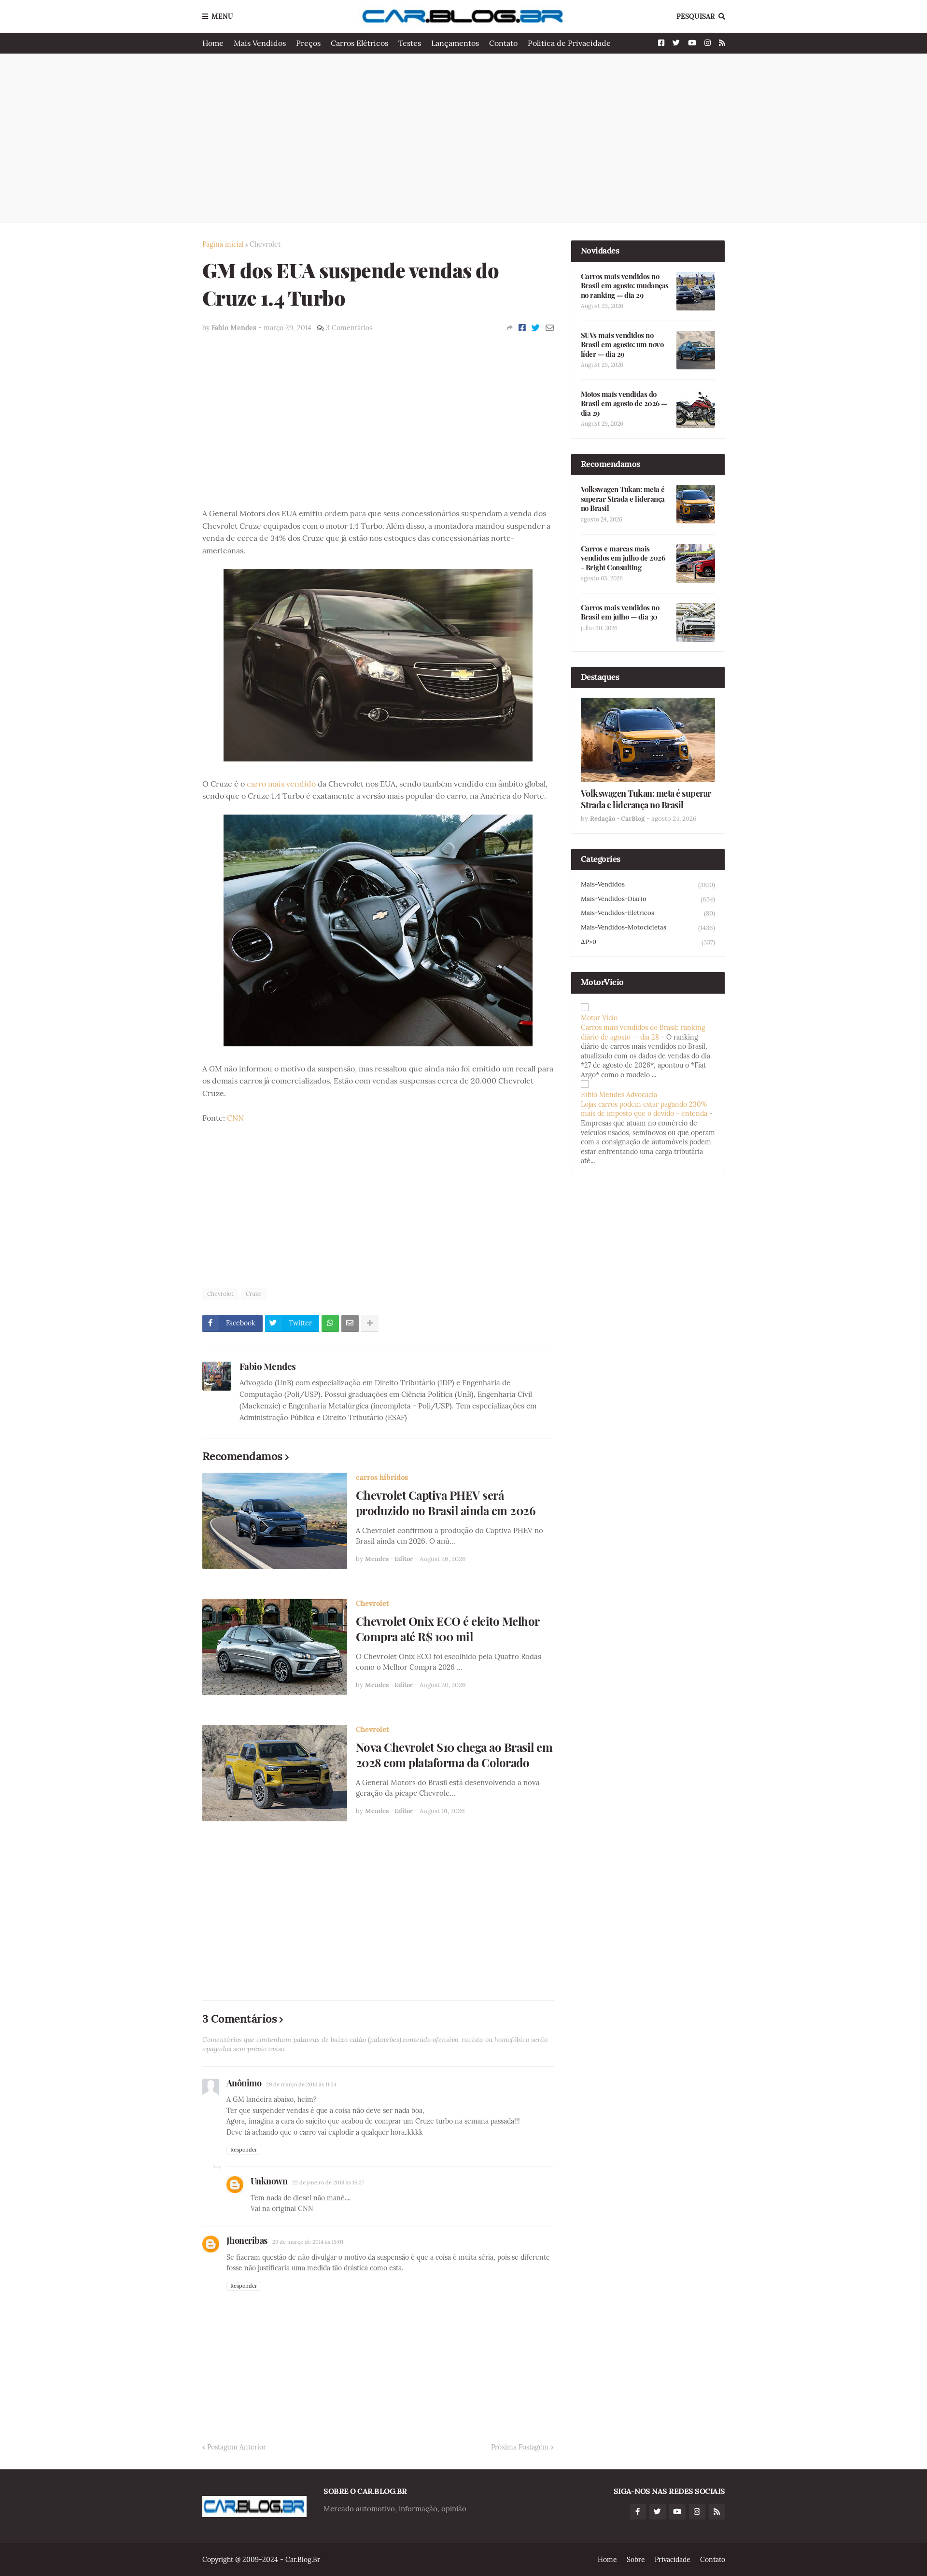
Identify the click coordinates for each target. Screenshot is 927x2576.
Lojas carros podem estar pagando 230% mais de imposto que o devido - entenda (644, 1109)
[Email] (550, 328)
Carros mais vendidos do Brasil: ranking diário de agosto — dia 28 (643, 1032)
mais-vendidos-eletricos (648, 913)
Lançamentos (455, 43)
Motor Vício (599, 1018)
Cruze (254, 1294)
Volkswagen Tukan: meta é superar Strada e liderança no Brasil (623, 499)
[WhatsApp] (330, 1323)
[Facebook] (522, 328)
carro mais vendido (281, 784)
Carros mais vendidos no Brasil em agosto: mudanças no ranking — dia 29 (625, 286)
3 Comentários (349, 328)
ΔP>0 (648, 942)
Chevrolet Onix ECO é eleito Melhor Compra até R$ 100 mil (448, 1629)
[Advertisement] (464, 138)
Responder (244, 2150)
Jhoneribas (247, 2240)
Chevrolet (265, 244)
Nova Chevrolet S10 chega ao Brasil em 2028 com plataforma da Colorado (454, 1755)
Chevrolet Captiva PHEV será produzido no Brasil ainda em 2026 (446, 1503)
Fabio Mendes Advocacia (619, 1095)
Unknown (269, 2181)
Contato (503, 43)
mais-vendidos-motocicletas (648, 928)
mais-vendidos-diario (648, 899)
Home (213, 43)
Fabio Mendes (268, 1366)
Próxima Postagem (520, 2447)
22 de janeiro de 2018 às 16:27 (328, 2182)
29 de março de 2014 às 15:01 (308, 2242)
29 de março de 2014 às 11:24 (301, 2084)
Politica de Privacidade (569, 43)
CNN (235, 1118)
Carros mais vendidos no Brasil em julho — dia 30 (620, 612)
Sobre (636, 2560)
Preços (308, 43)
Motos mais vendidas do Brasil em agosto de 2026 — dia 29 (624, 404)
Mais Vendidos (260, 43)
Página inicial (223, 244)
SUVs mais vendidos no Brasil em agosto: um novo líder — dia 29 (622, 345)
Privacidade (673, 2560)
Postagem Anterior (237, 2447)
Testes (410, 43)
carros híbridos (382, 1477)
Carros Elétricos (359, 43)
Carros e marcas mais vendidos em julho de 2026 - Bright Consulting (623, 558)
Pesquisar (696, 16)
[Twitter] (536, 328)
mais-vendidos (648, 885)
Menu (222, 16)
